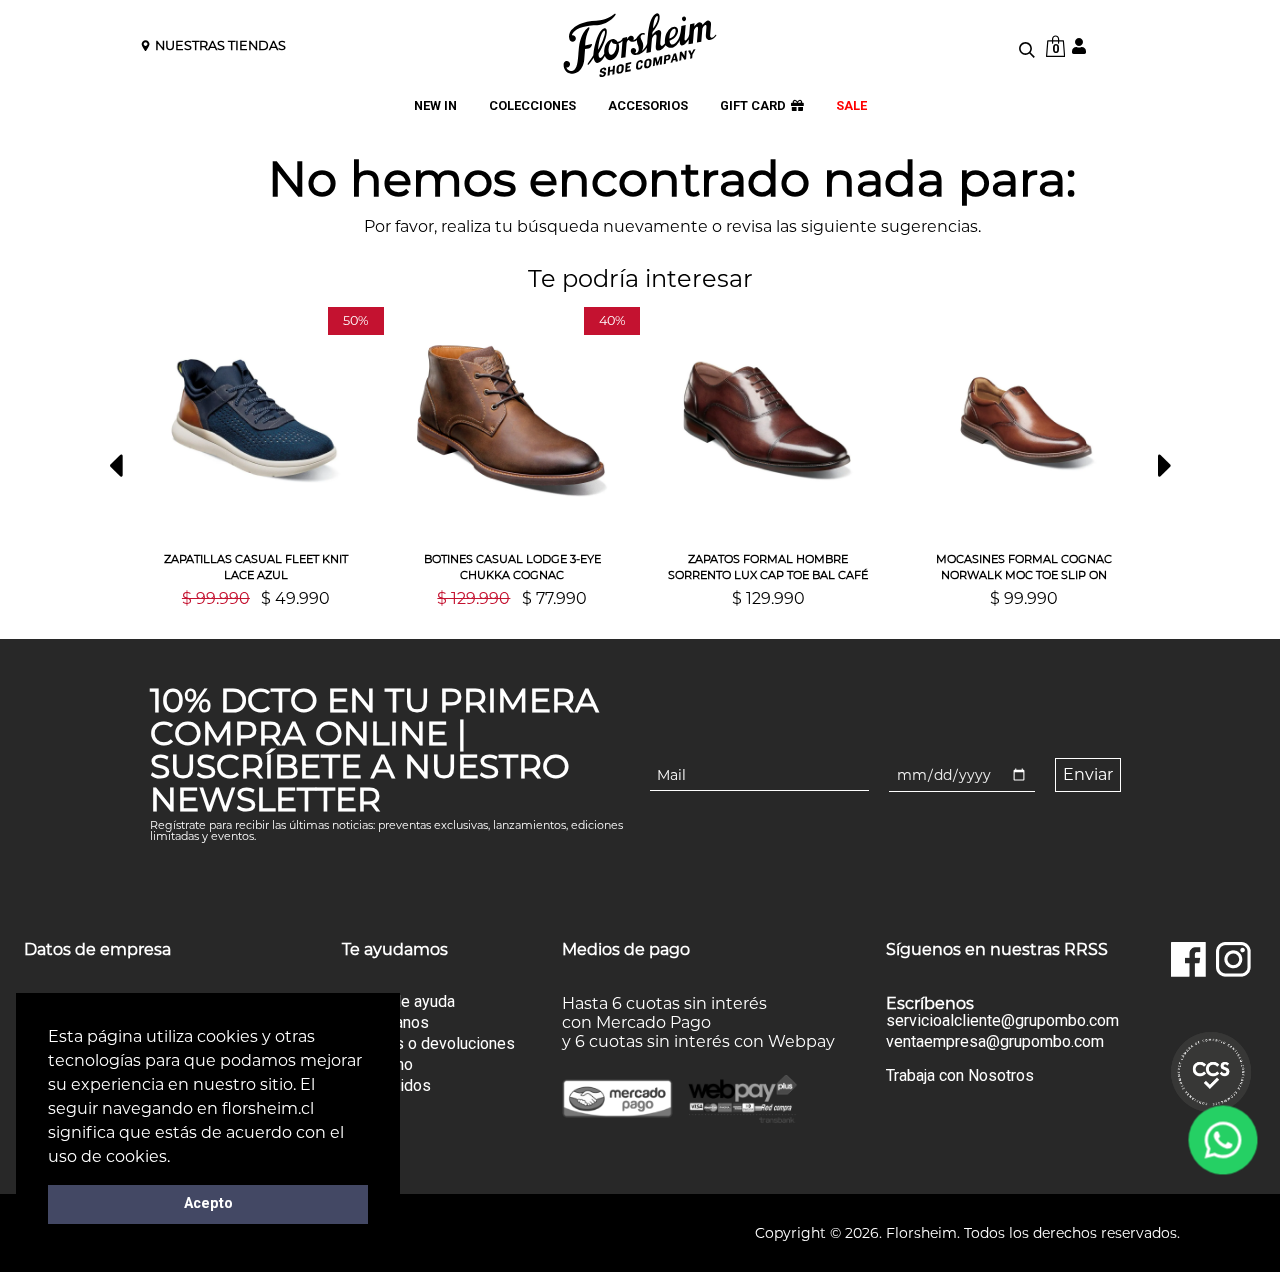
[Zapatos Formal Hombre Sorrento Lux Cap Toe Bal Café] (768, 421)
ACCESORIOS (648, 105)
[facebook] (1188, 959)
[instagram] (1233, 959)
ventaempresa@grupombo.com (995, 1042)
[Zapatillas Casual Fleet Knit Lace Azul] (256, 421)
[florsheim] (640, 45)
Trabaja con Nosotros (960, 1075)
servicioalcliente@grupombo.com (1002, 1021)
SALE (851, 105)
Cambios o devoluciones (428, 1043)
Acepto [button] (208, 1203)
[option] (256, 457)
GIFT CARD (753, 105)
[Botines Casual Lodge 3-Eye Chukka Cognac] (512, 421)
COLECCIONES (532, 105)
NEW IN (435, 105)
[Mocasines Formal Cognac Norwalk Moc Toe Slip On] (1024, 421)
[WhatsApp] (1223, 1140)
